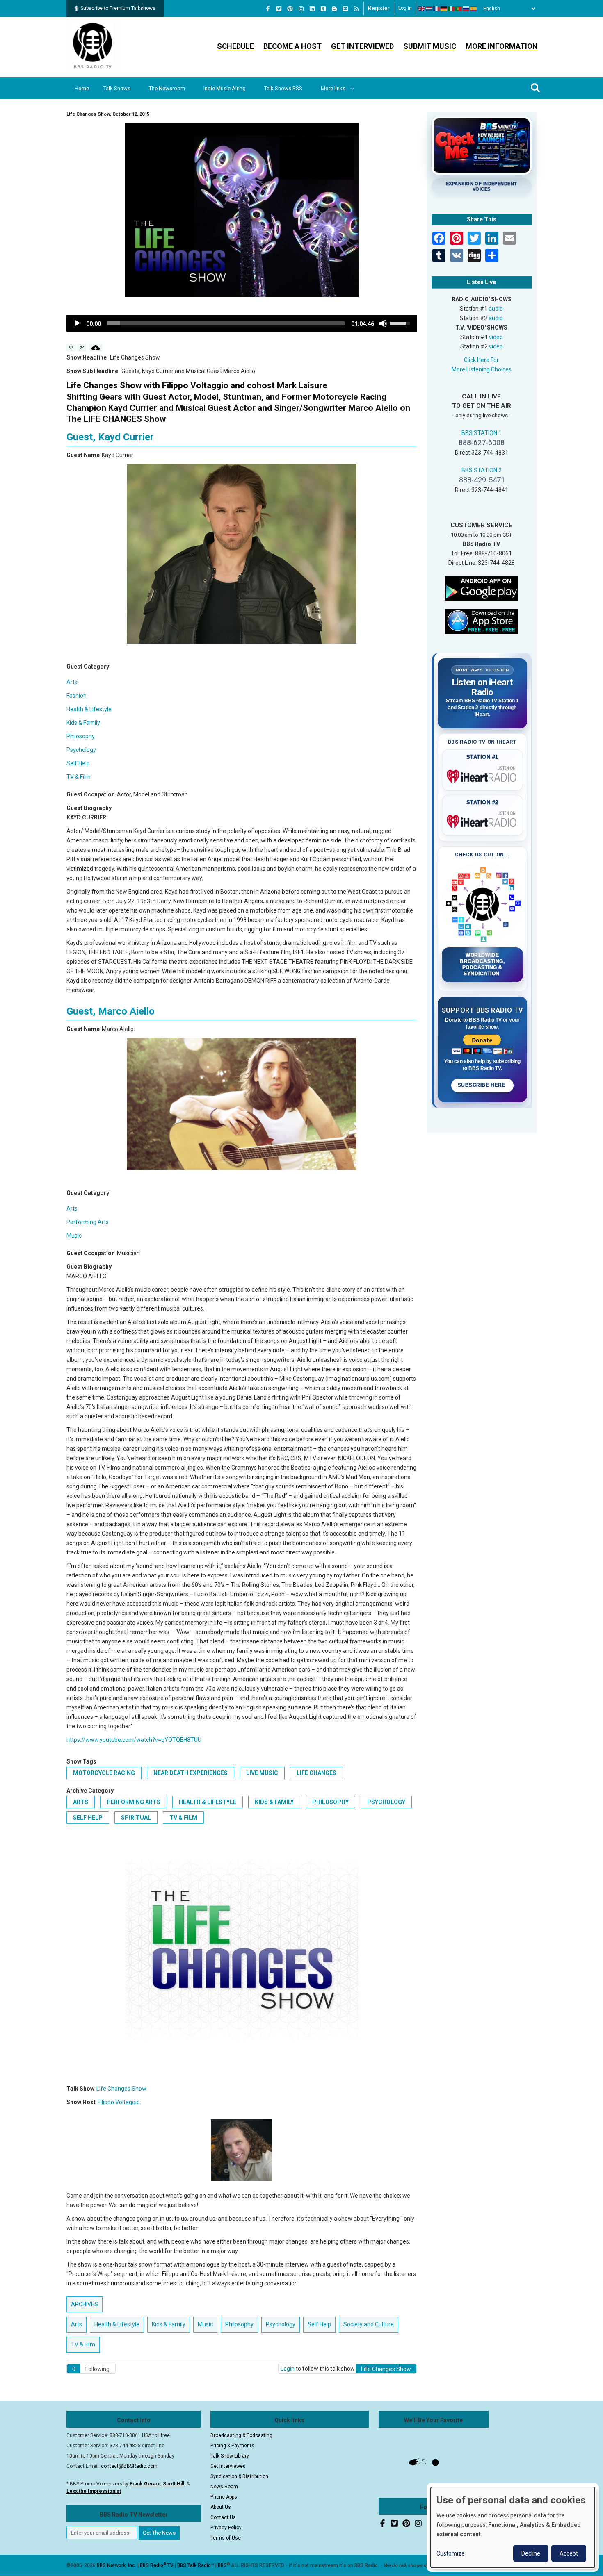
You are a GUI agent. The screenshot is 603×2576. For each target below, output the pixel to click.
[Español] (474, 9)
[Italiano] (452, 9)
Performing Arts (88, 1222)
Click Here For (481, 360)
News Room (224, 2487)
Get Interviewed (362, 46)
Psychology (81, 750)
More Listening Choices (482, 369)
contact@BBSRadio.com (129, 2466)
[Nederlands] (429, 9)
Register (379, 8)
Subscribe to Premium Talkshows (118, 8)
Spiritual (136, 1818)
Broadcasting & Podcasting (241, 2435)
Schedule (235, 46)
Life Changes (316, 1773)
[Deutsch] (444, 9)
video (496, 337)
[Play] (77, 323)
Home (82, 88)
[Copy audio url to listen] (82, 348)
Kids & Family (83, 723)
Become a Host (292, 46)
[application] (242, 323)
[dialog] (513, 2527)
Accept (569, 2553)
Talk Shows (117, 88)
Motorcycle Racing (104, 1773)
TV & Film (79, 777)
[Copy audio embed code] (71, 348)
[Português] (459, 9)
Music (74, 1236)
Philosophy (81, 736)
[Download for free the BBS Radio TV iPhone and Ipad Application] (482, 621)
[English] (422, 9)
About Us (221, 2507)
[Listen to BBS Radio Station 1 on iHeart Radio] (483, 775)
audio (496, 309)
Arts (72, 682)
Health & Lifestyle (89, 709)
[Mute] (383, 323)
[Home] (93, 47)
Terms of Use (226, 2538)
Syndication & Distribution (239, 2476)
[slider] (226, 323)
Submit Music (430, 46)
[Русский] (466, 9)
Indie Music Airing (225, 88)
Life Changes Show (121, 2089)
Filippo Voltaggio (119, 2102)
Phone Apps (224, 2497)
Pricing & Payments (232, 2446)
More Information (502, 46)
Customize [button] (451, 2553)
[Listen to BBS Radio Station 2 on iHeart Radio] (483, 820)
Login (288, 2369)
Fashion (77, 696)
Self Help (78, 763)
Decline (531, 2553)
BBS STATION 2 (482, 470)
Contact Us (223, 2517)
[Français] (437, 9)
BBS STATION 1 (482, 433)
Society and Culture (369, 2324)
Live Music (262, 1773)
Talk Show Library (230, 2456)
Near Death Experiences (191, 1773)
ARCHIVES (85, 2304)
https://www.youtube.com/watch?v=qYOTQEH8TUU (134, 1740)
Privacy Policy (226, 2528)
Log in (405, 8)
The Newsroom (167, 88)
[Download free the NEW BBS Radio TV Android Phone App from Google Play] (482, 587)
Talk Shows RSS (283, 88)
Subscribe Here (482, 1085)
